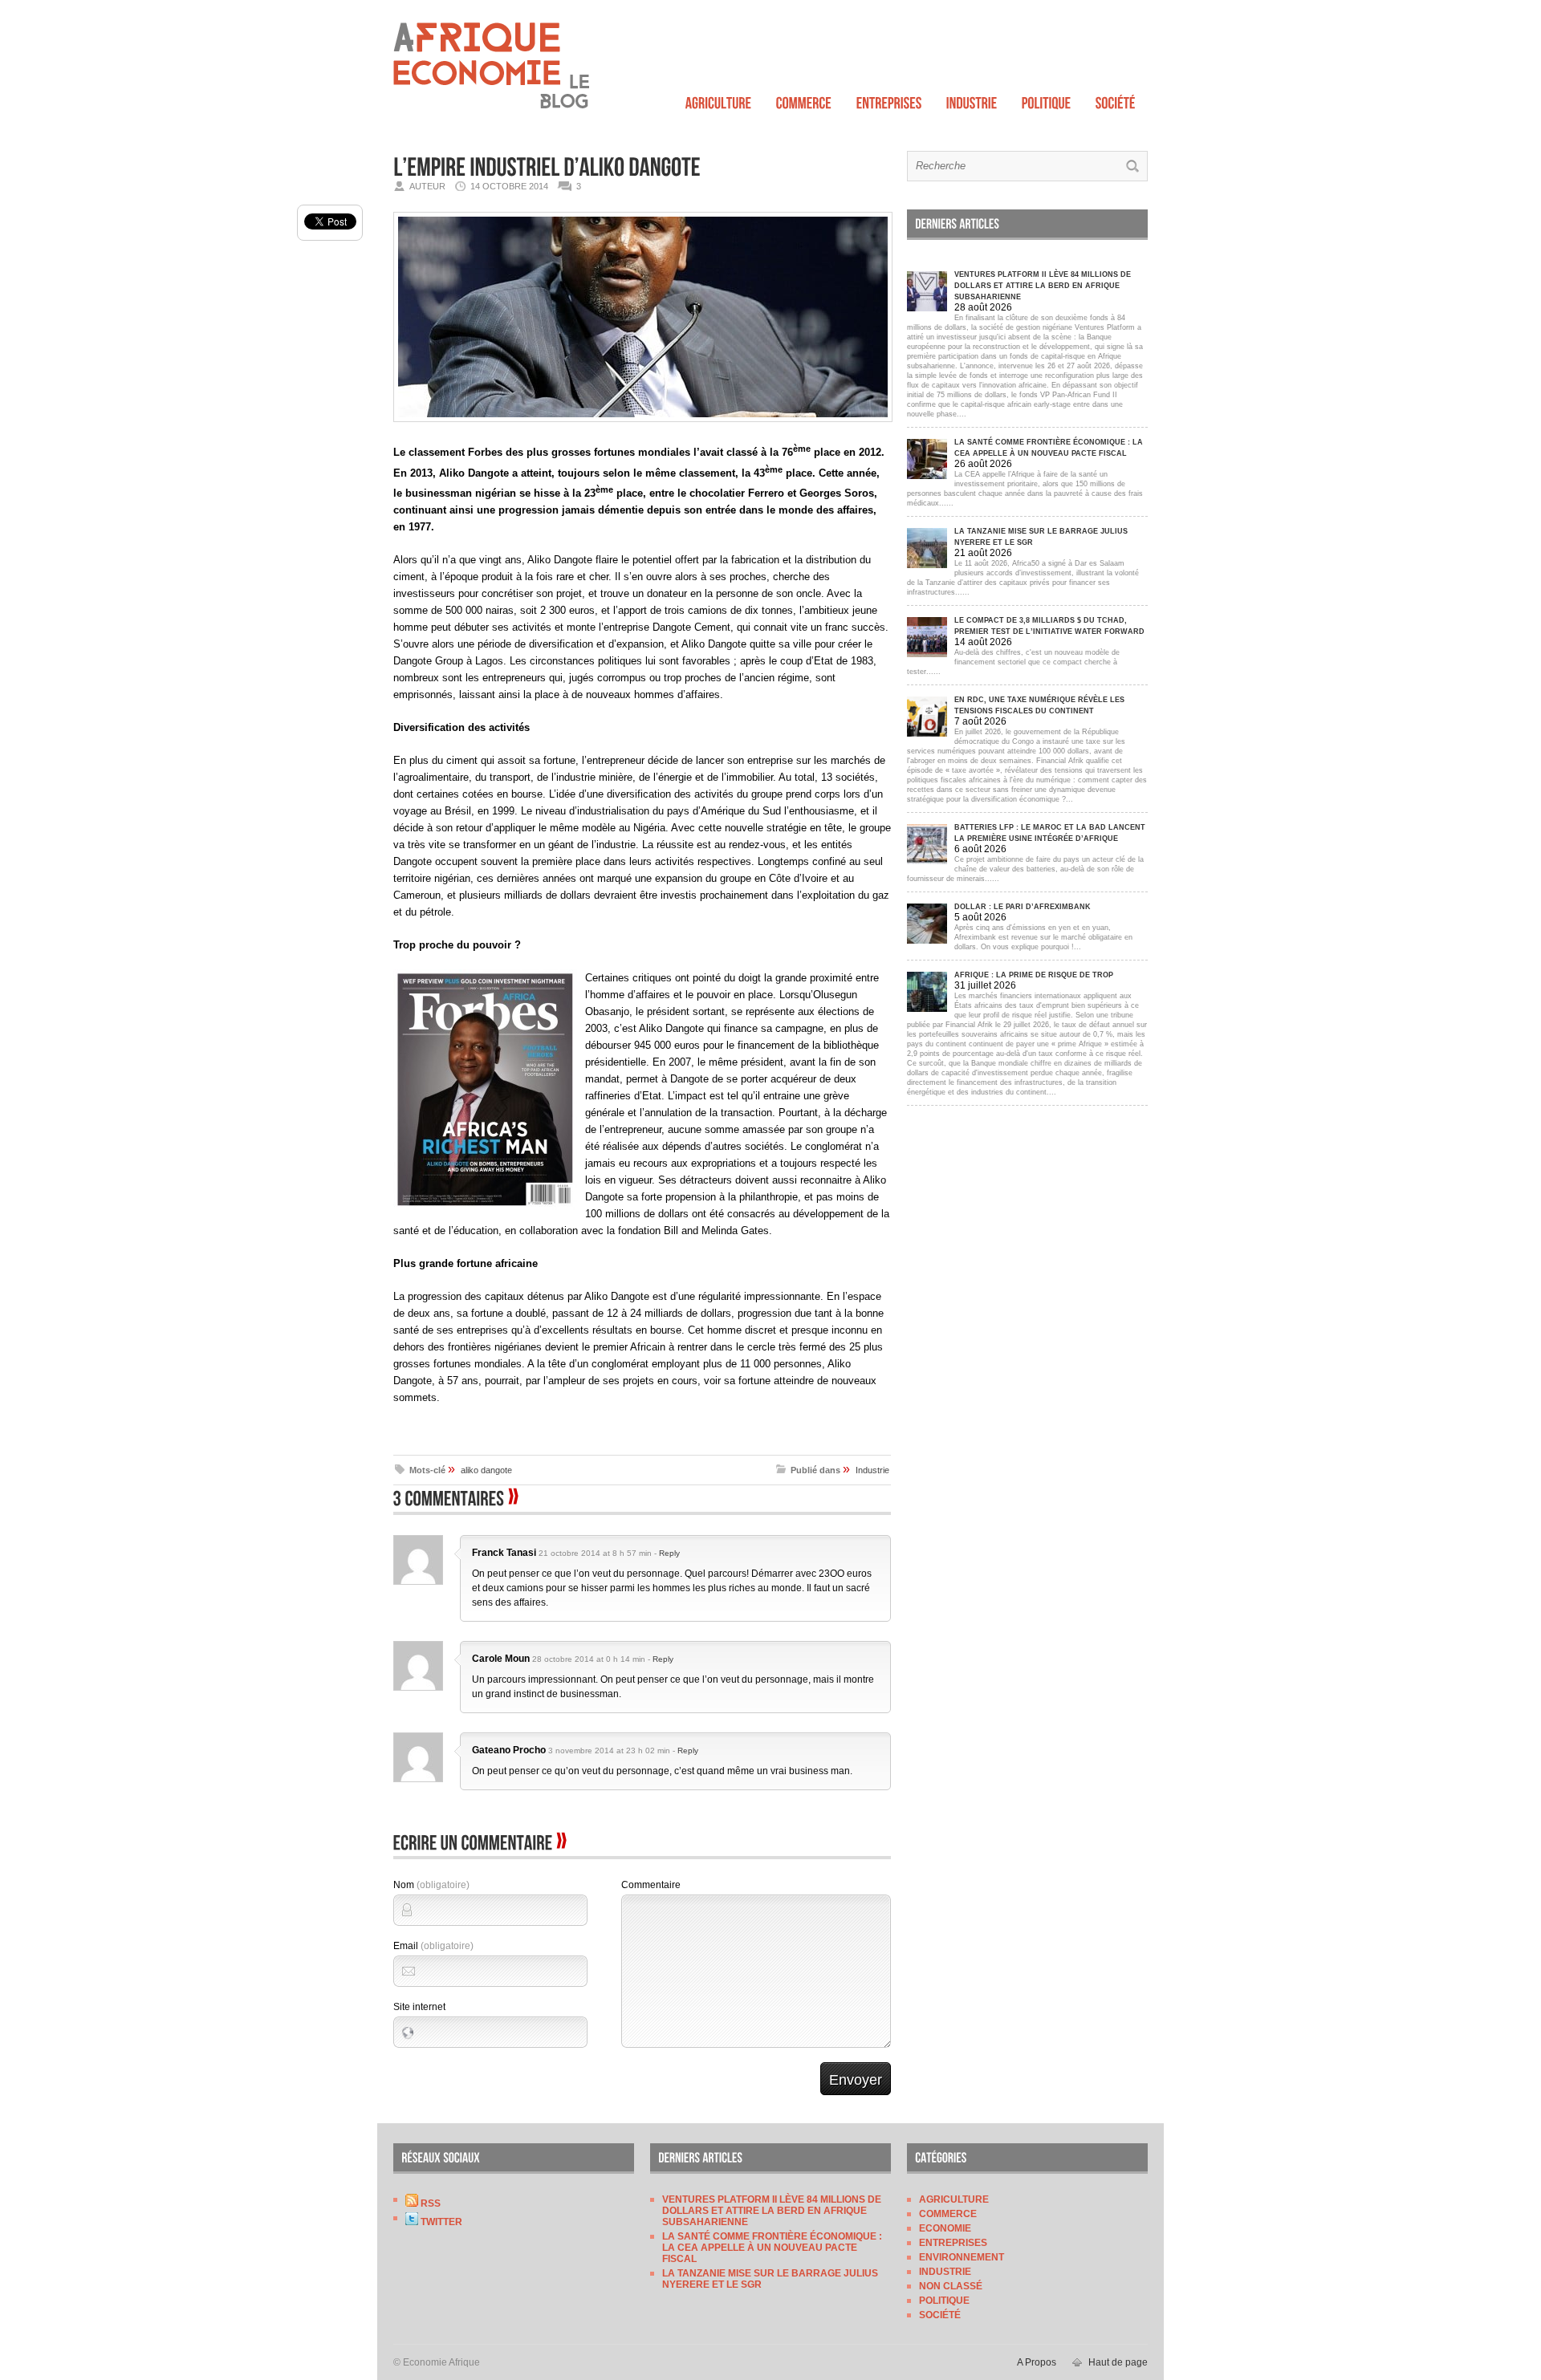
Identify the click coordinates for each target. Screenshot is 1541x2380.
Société (940, 2315)
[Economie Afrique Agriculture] (719, 99)
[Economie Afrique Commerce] (804, 99)
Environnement (962, 2257)
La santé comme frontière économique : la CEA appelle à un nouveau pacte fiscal (772, 2248)
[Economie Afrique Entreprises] (889, 99)
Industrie (872, 1470)
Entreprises (953, 2243)
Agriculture (954, 2199)
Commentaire (651, 1885)
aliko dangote (486, 1470)
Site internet (419, 2007)
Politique (944, 2301)
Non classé (951, 2286)
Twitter (440, 2222)
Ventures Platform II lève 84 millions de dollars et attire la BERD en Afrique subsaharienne (772, 2211)
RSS (429, 2203)
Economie (945, 2228)
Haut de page (1118, 2362)
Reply (669, 1553)
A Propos (1037, 2362)
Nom (431, 1885)
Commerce (948, 2214)
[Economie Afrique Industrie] (972, 99)
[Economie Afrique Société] (1116, 99)
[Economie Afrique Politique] (1047, 99)
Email (433, 1946)
